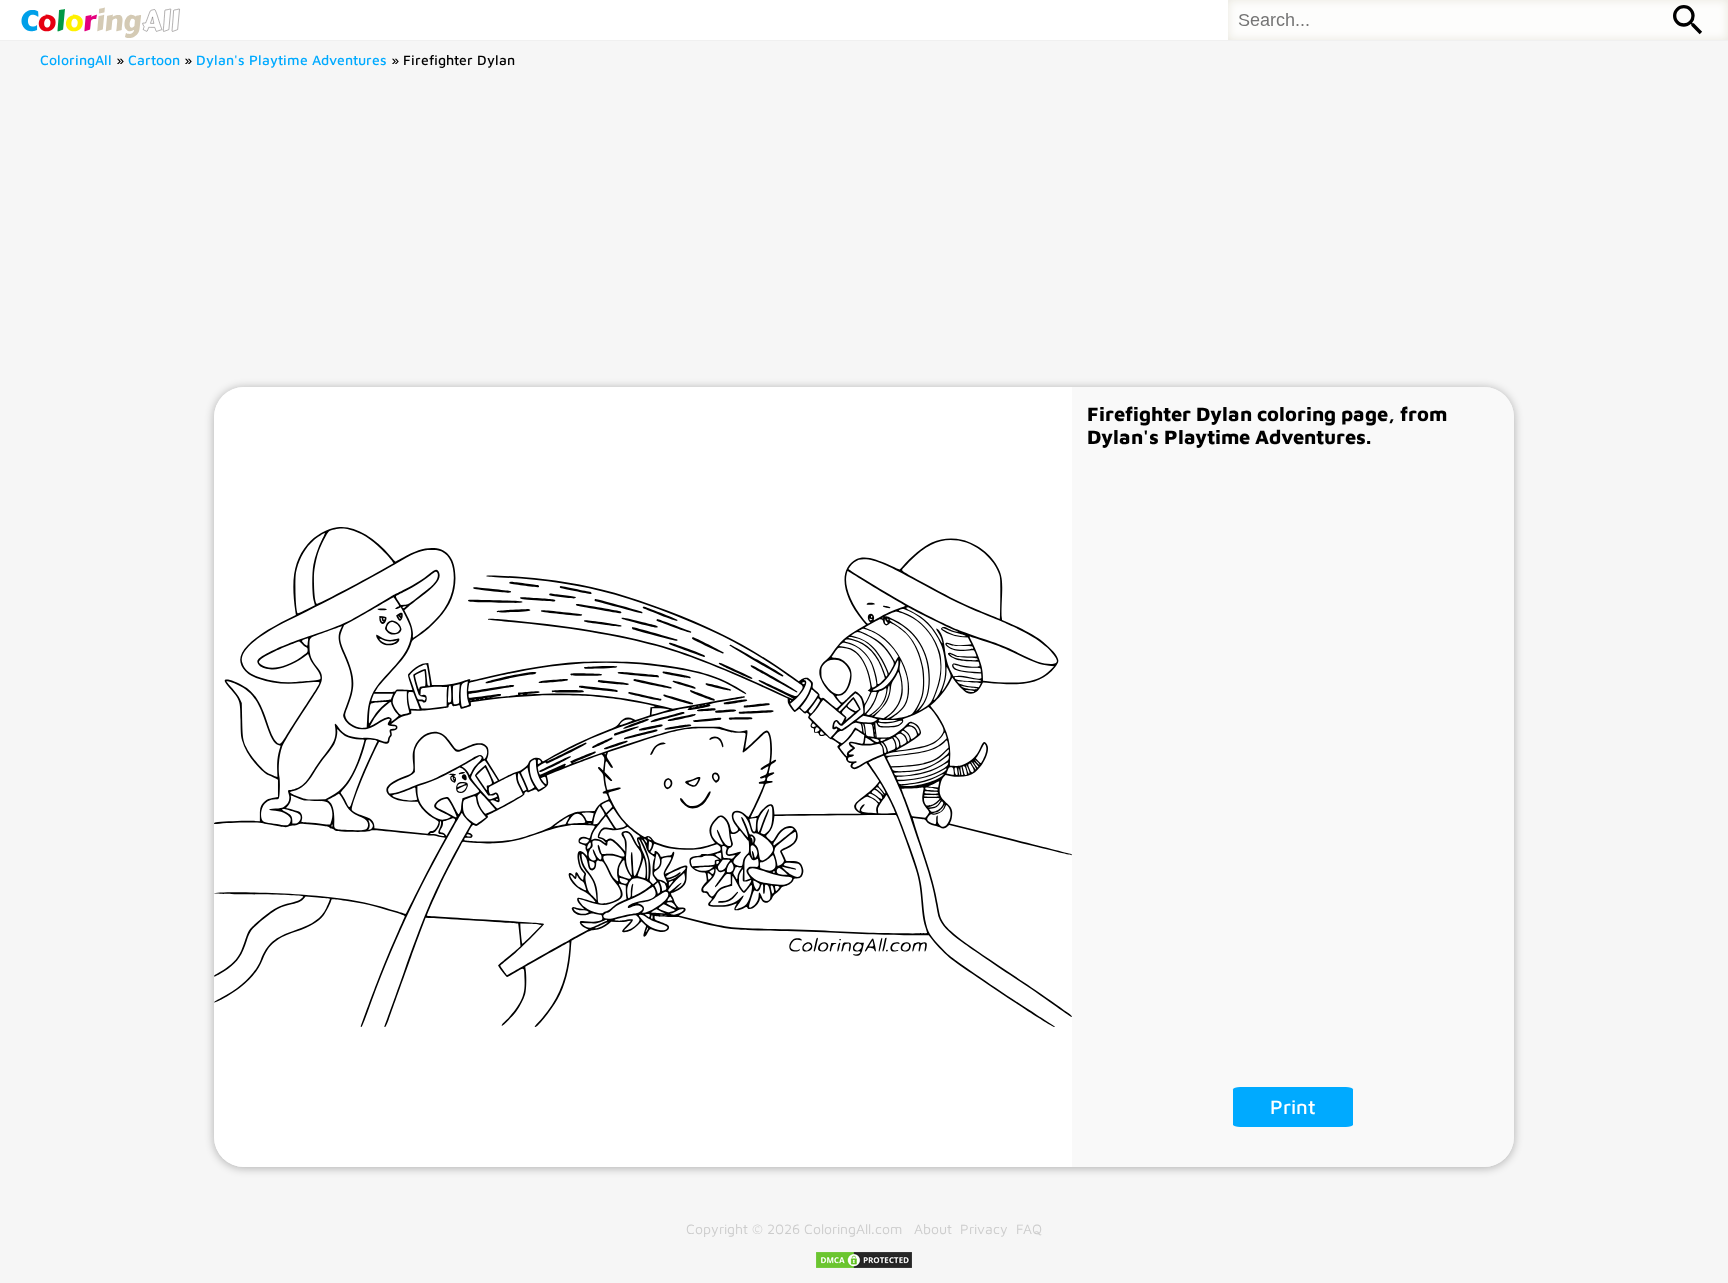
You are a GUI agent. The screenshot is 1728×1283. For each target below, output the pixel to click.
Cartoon (154, 59)
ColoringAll (76, 59)
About (933, 1228)
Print (1293, 1106)
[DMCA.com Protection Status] (864, 1264)
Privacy (984, 1228)
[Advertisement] (864, 237)
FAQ (1029, 1228)
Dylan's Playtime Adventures (291, 59)
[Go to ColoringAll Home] (100, 20)
